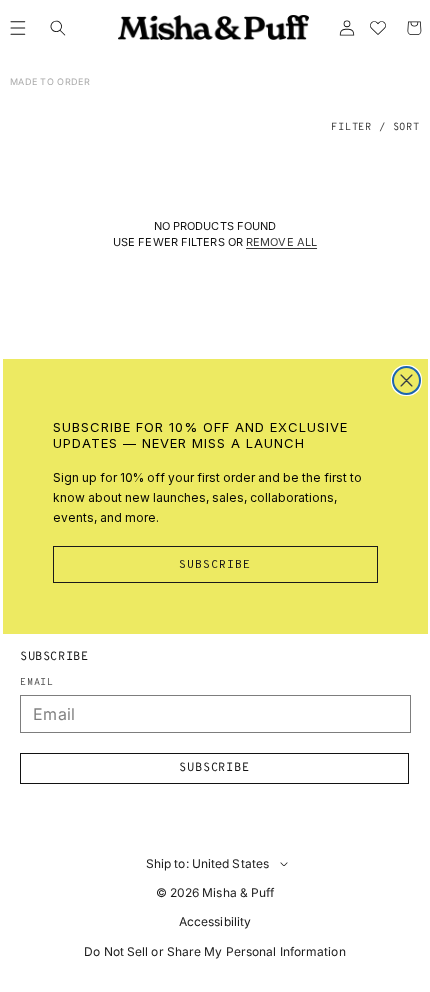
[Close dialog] (406, 380)
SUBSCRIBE (215, 565)
